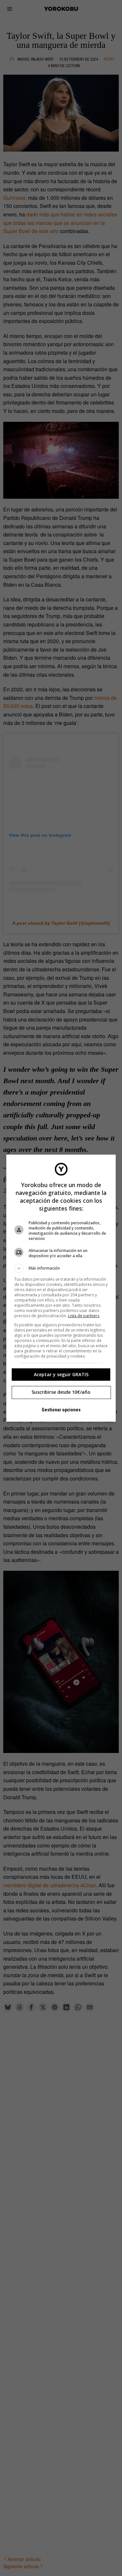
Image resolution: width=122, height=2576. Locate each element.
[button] (61, 1268)
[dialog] (61, 1288)
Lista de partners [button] (84, 1316)
